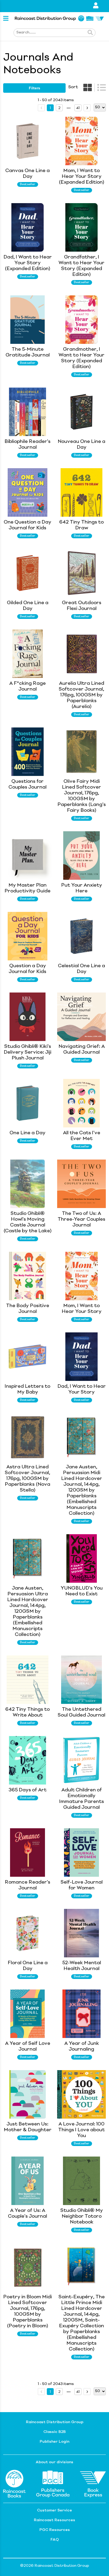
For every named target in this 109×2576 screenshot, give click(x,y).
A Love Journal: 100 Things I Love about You (81, 2130)
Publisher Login (54, 2442)
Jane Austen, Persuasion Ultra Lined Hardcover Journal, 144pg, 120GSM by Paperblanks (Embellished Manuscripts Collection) (28, 1611)
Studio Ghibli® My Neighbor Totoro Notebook (82, 2216)
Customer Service (54, 2510)
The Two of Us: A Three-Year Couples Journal (81, 1219)
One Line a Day (28, 1133)
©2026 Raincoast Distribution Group (55, 2566)
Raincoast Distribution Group (55, 2422)
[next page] (69, 108)
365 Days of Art (28, 1790)
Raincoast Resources (54, 2520)
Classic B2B (54, 2432)
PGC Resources (55, 2530)
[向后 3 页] (69, 108)
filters (35, 88)
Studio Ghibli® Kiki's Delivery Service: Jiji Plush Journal (28, 1052)
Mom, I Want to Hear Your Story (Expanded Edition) (81, 177)
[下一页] (87, 108)
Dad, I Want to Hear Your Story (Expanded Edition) (28, 263)
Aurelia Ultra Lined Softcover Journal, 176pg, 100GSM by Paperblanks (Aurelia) (81, 695)
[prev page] (41, 108)
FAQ (55, 2540)
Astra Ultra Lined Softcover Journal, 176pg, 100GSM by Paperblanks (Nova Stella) (28, 1479)
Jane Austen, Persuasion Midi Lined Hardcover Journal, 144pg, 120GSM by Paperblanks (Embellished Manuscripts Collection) (82, 1490)
